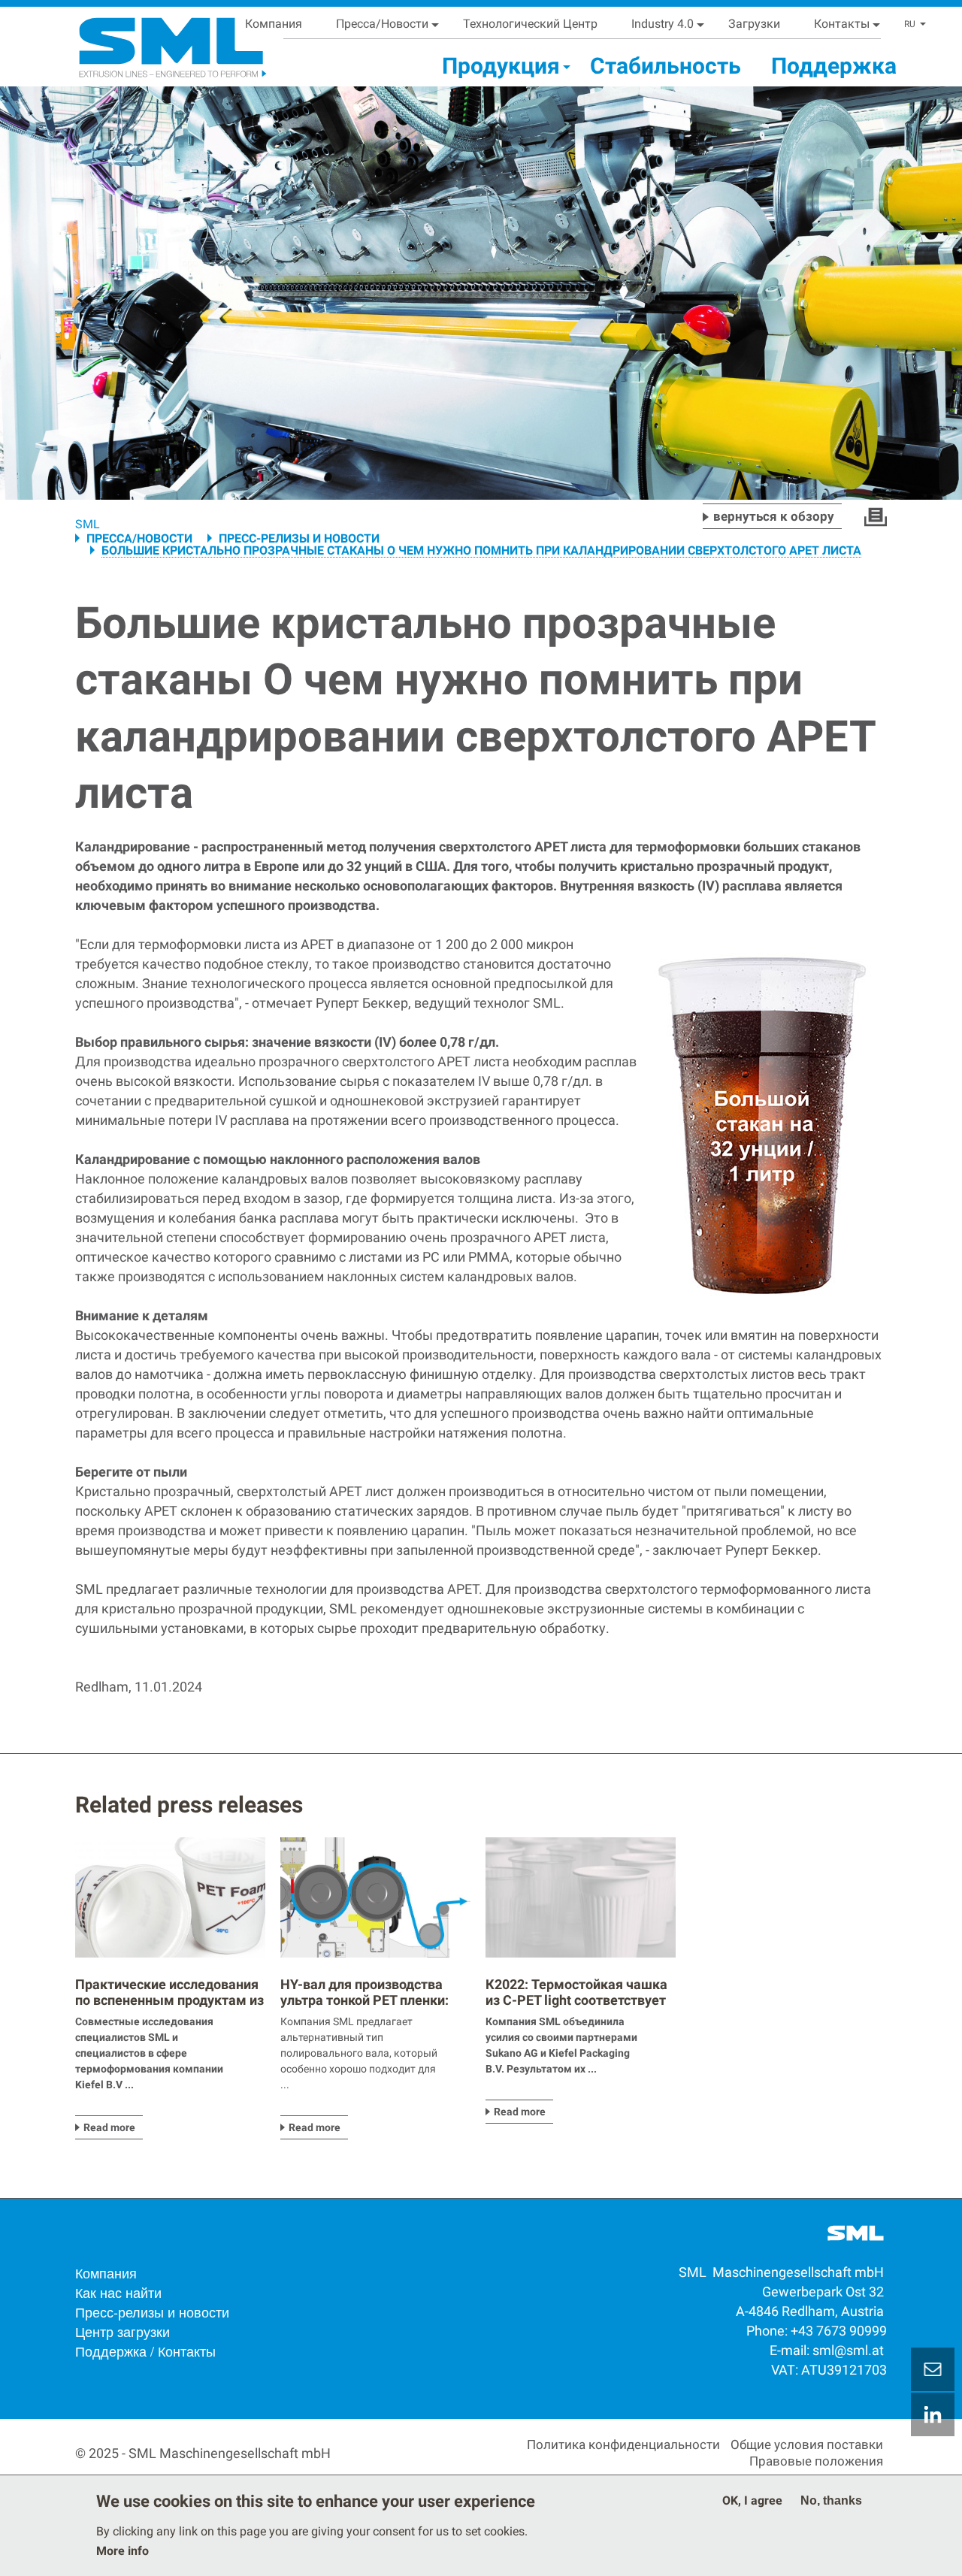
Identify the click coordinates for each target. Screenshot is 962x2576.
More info (123, 2551)
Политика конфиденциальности (623, 2444)
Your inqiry (933, 2369)
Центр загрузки (123, 2331)
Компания (274, 24)
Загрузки (754, 24)
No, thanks (831, 2500)
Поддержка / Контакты (145, 2351)
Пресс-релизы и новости (299, 538)
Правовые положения (816, 2461)
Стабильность (666, 66)
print (876, 517)
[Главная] (154, 42)
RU (910, 24)
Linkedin (933, 2414)
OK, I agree (752, 2500)
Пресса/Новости (382, 24)
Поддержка (834, 66)
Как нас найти (118, 2292)
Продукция (501, 66)
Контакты (842, 24)
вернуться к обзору (774, 516)
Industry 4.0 (663, 24)
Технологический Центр (530, 24)
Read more (109, 2127)
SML (88, 524)
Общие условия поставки (807, 2444)
